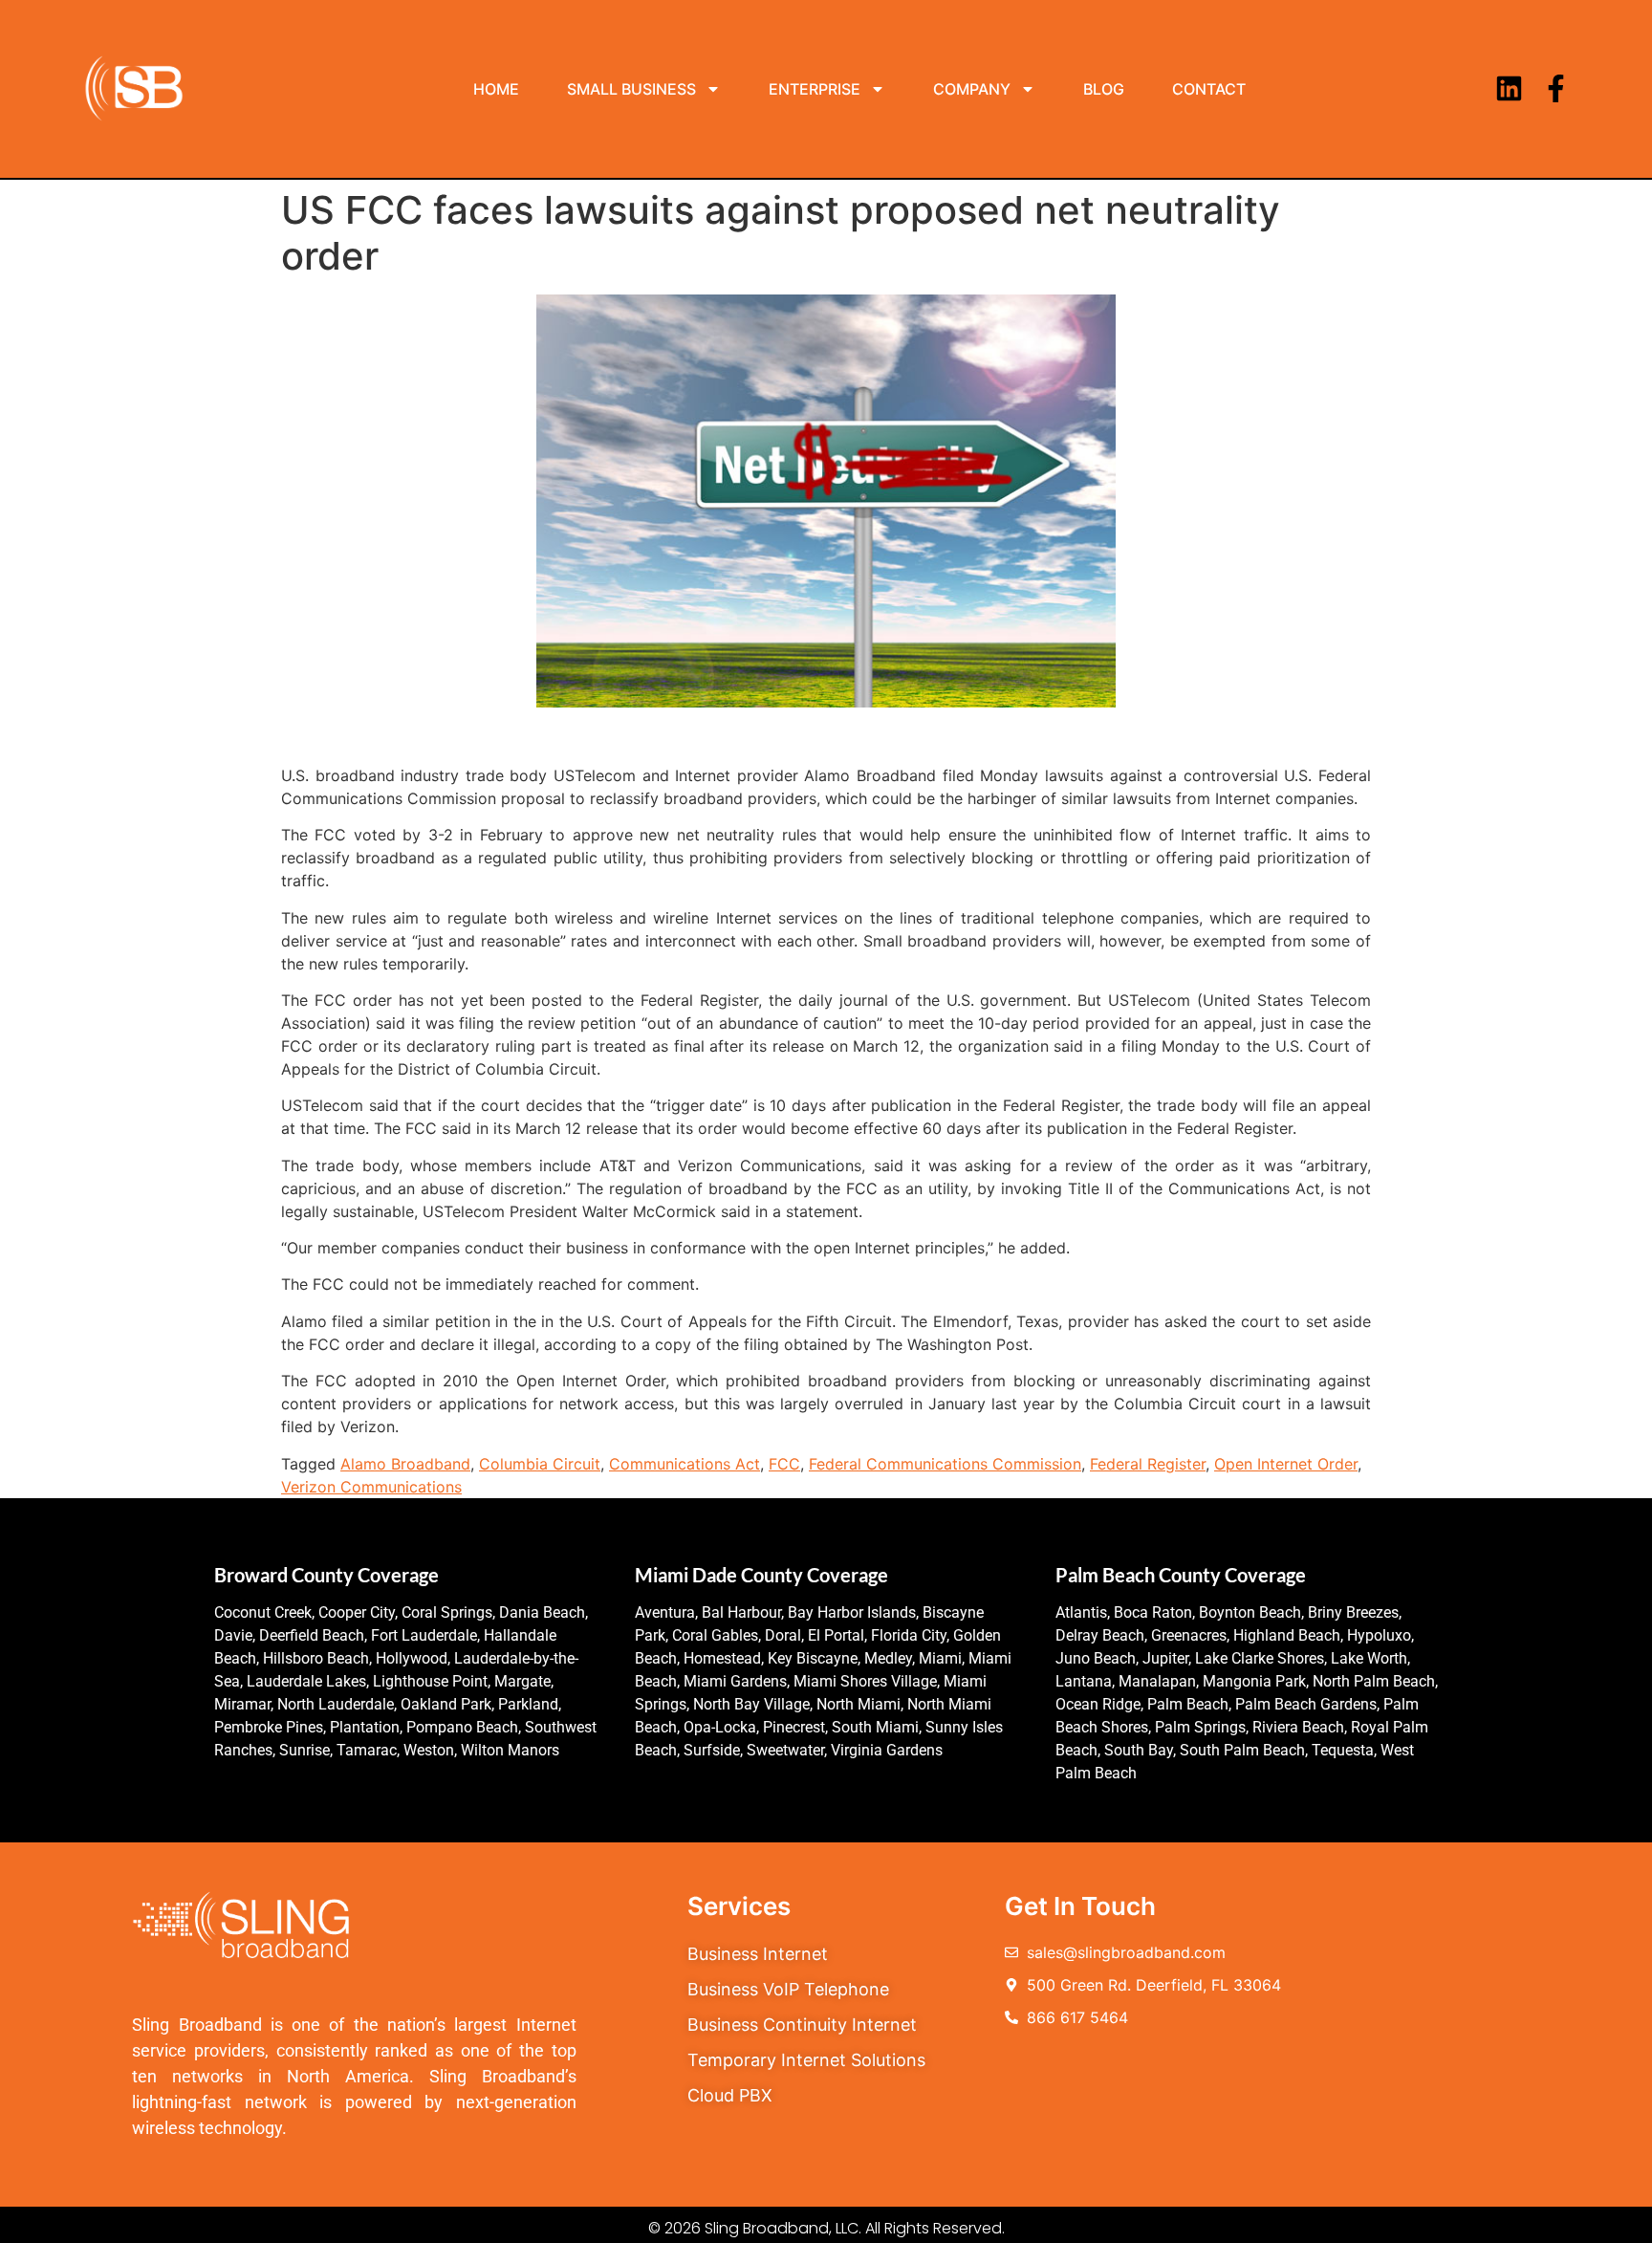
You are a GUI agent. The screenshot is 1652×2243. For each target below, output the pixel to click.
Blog (1104, 89)
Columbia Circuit (540, 1464)
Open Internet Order (1286, 1464)
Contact (1209, 89)
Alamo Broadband (405, 1464)
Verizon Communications (371, 1487)
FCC (784, 1464)
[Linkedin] (1509, 88)
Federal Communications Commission (945, 1464)
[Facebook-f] (1556, 88)
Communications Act (685, 1464)
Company (972, 89)
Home (496, 89)
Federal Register (1148, 1464)
